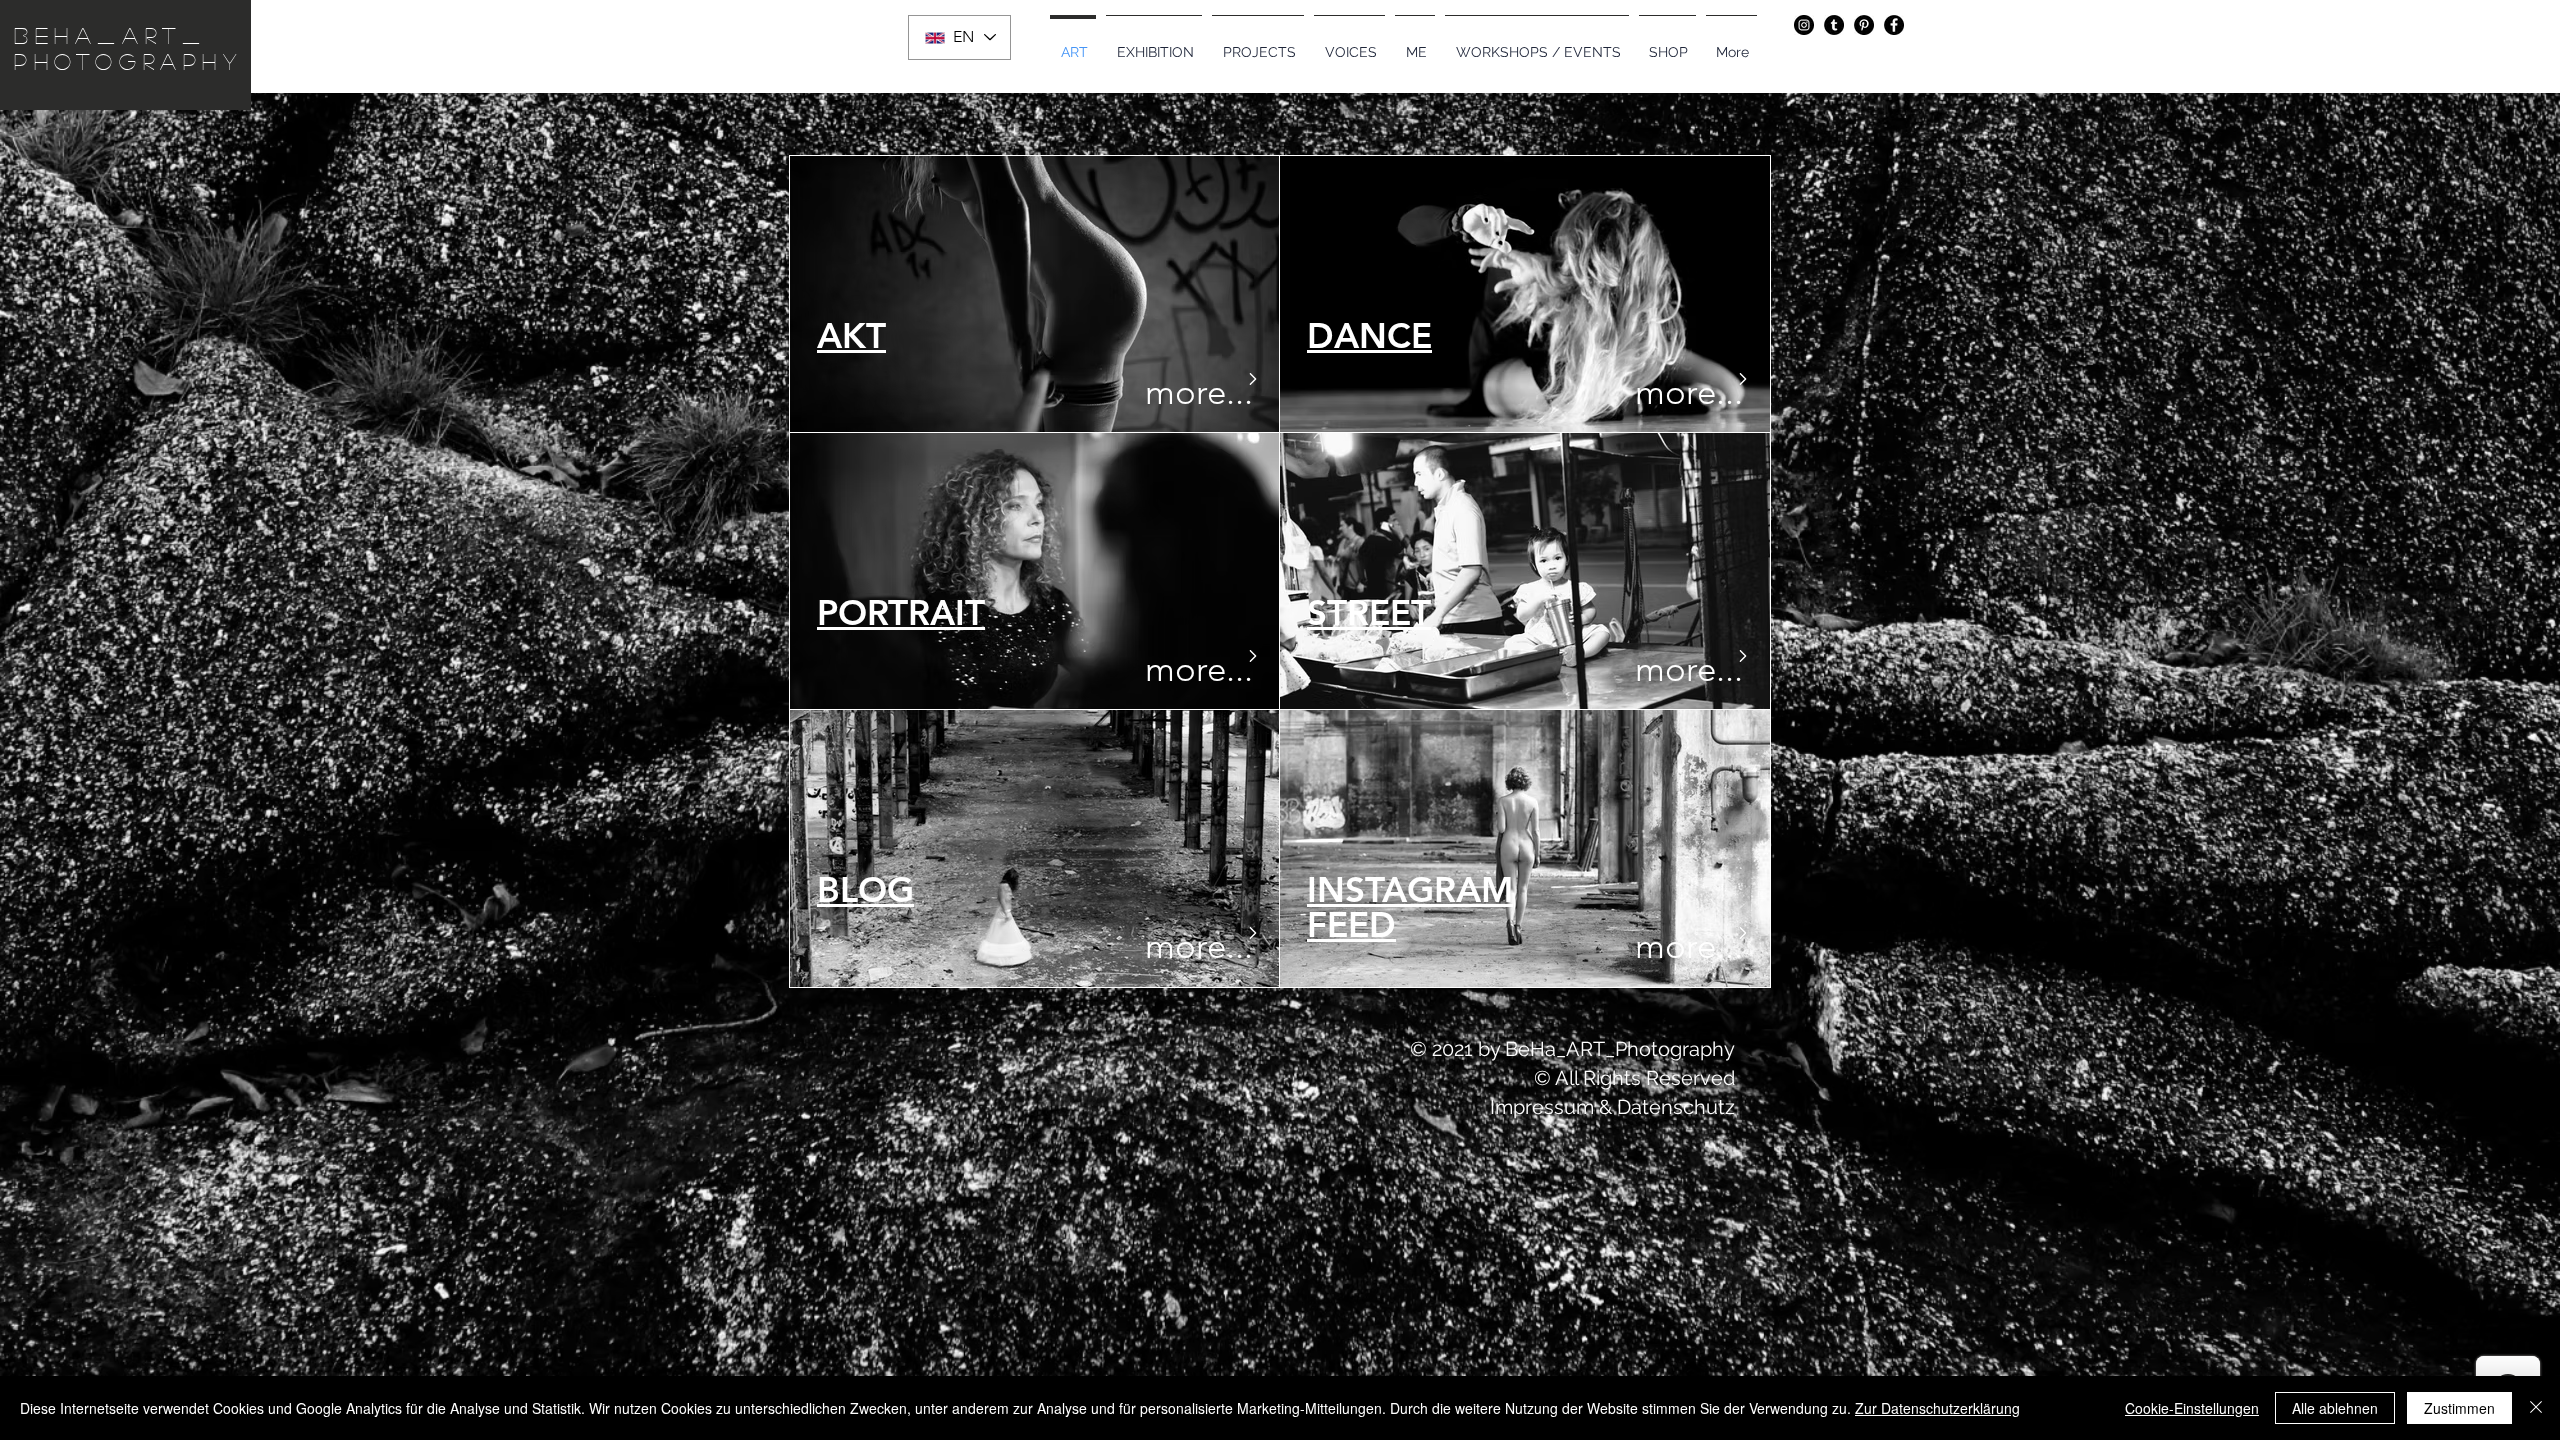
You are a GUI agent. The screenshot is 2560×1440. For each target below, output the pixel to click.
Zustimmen (2459, 1408)
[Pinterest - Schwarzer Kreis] (1864, 25)
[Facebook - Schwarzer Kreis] (1894, 25)
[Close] (2536, 1408)
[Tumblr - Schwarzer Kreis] (1834, 25)
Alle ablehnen (2335, 1408)
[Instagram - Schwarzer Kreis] (1804, 25)
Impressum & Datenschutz (1612, 1107)
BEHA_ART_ (110, 35)
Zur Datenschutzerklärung (1937, 1408)
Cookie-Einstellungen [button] (2192, 1408)
